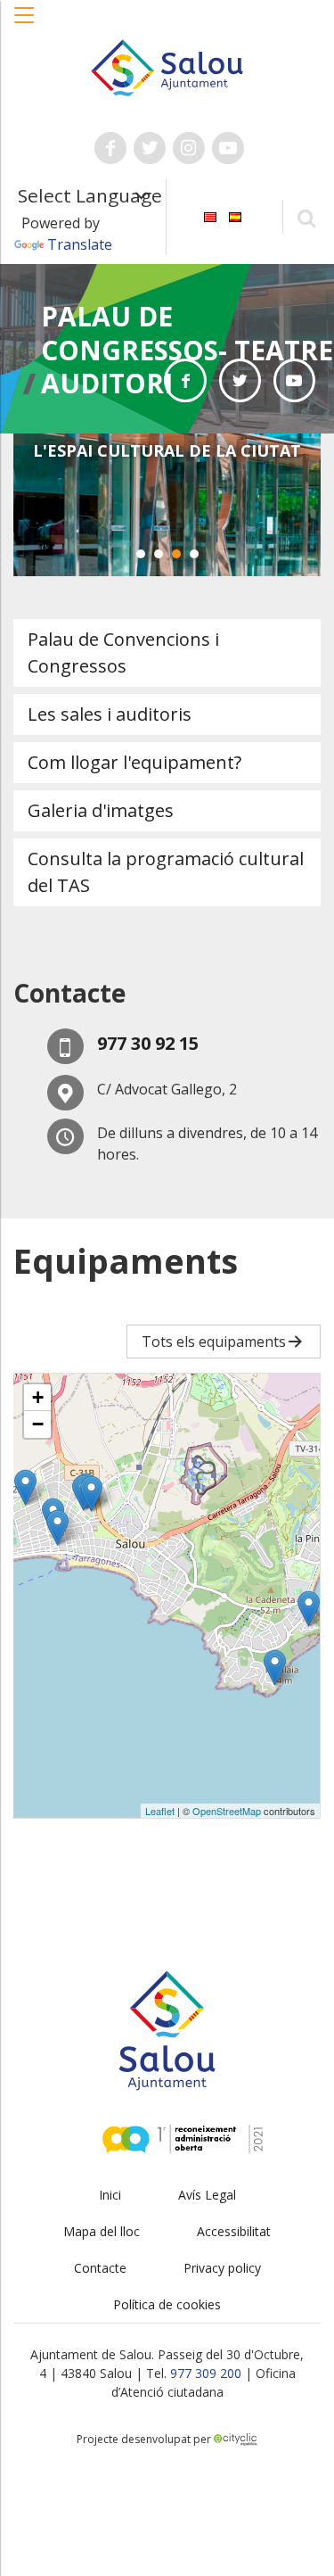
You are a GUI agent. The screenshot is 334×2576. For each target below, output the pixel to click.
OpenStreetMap (227, 1811)
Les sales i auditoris (110, 714)
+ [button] (38, 1397)
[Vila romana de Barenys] (25, 1487)
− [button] (38, 1424)
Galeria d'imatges (101, 810)
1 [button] (141, 554)
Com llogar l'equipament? (134, 762)
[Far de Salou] (275, 1668)
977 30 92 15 (148, 1043)
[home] (167, 66)
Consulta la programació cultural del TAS (166, 872)
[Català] (210, 215)
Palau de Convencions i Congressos (123, 652)
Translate (80, 244)
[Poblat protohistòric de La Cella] (309, 1609)
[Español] (235, 215)
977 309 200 (206, 2373)
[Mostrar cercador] (306, 217)
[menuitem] (210, 215)
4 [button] (194, 554)
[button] (25, 24)
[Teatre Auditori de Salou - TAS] (91, 1494)
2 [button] (159, 554)
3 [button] (176, 554)
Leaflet (160, 1811)
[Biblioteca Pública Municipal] (57, 1527)
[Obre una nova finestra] (110, 148)
